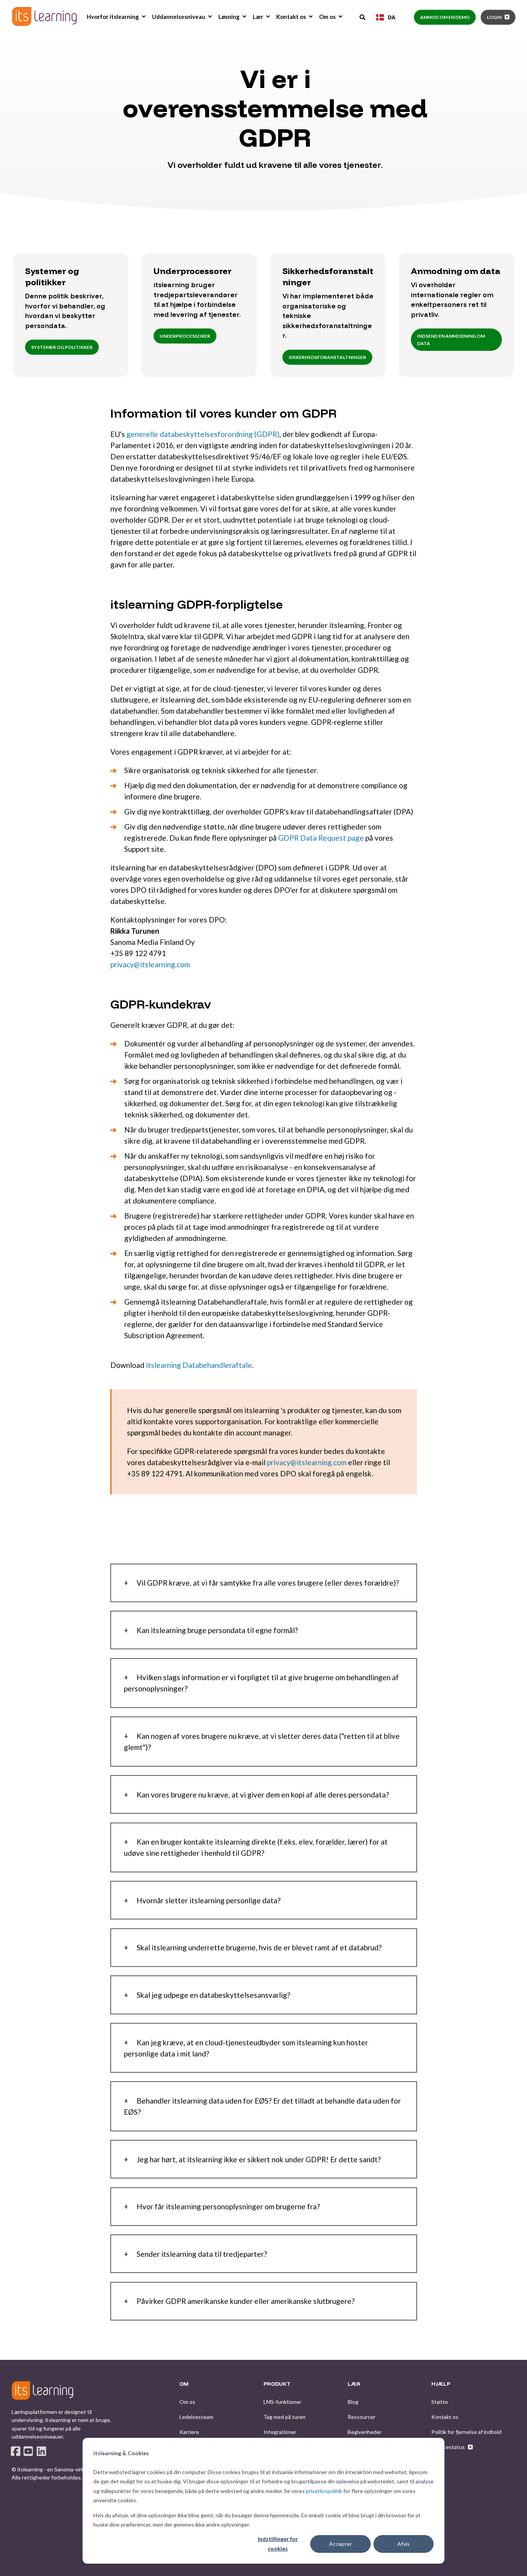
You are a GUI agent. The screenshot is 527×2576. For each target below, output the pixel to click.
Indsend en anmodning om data (451, 340)
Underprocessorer (185, 336)
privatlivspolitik (324, 2491)
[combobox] (386, 17)
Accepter (340, 2544)
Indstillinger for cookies (278, 2544)
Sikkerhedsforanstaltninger (327, 357)
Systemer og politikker (62, 347)
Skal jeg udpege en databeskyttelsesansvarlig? (213, 1995)
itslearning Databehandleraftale (199, 1365)
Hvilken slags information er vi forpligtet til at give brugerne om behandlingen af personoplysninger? (261, 1683)
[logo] (42, 2390)
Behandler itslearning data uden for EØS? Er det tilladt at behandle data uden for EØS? (262, 2106)
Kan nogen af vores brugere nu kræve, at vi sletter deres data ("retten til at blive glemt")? (262, 1742)
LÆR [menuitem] (354, 2384)
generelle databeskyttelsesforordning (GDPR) (203, 434)
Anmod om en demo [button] (445, 17)
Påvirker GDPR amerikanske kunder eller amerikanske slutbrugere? (246, 2301)
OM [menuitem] (184, 2384)
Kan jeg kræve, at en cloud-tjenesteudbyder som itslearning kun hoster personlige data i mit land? (246, 2048)
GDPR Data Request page (321, 838)
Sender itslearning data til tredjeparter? (202, 2254)
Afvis (404, 2544)
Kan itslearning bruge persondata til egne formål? (217, 1630)
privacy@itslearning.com (150, 964)
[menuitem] (144, 17)
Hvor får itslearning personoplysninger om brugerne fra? (228, 2206)
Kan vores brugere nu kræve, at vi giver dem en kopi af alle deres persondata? (263, 1795)
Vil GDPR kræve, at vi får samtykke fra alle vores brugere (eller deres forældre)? (268, 1583)
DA (392, 17)
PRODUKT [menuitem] (277, 2384)
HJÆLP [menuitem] (441, 2384)
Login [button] (494, 17)
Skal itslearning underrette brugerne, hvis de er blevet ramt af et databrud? (259, 1947)
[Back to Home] (44, 16)
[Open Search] (363, 17)
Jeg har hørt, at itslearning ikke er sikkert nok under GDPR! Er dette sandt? (259, 2159)
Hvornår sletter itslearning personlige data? (209, 1900)
